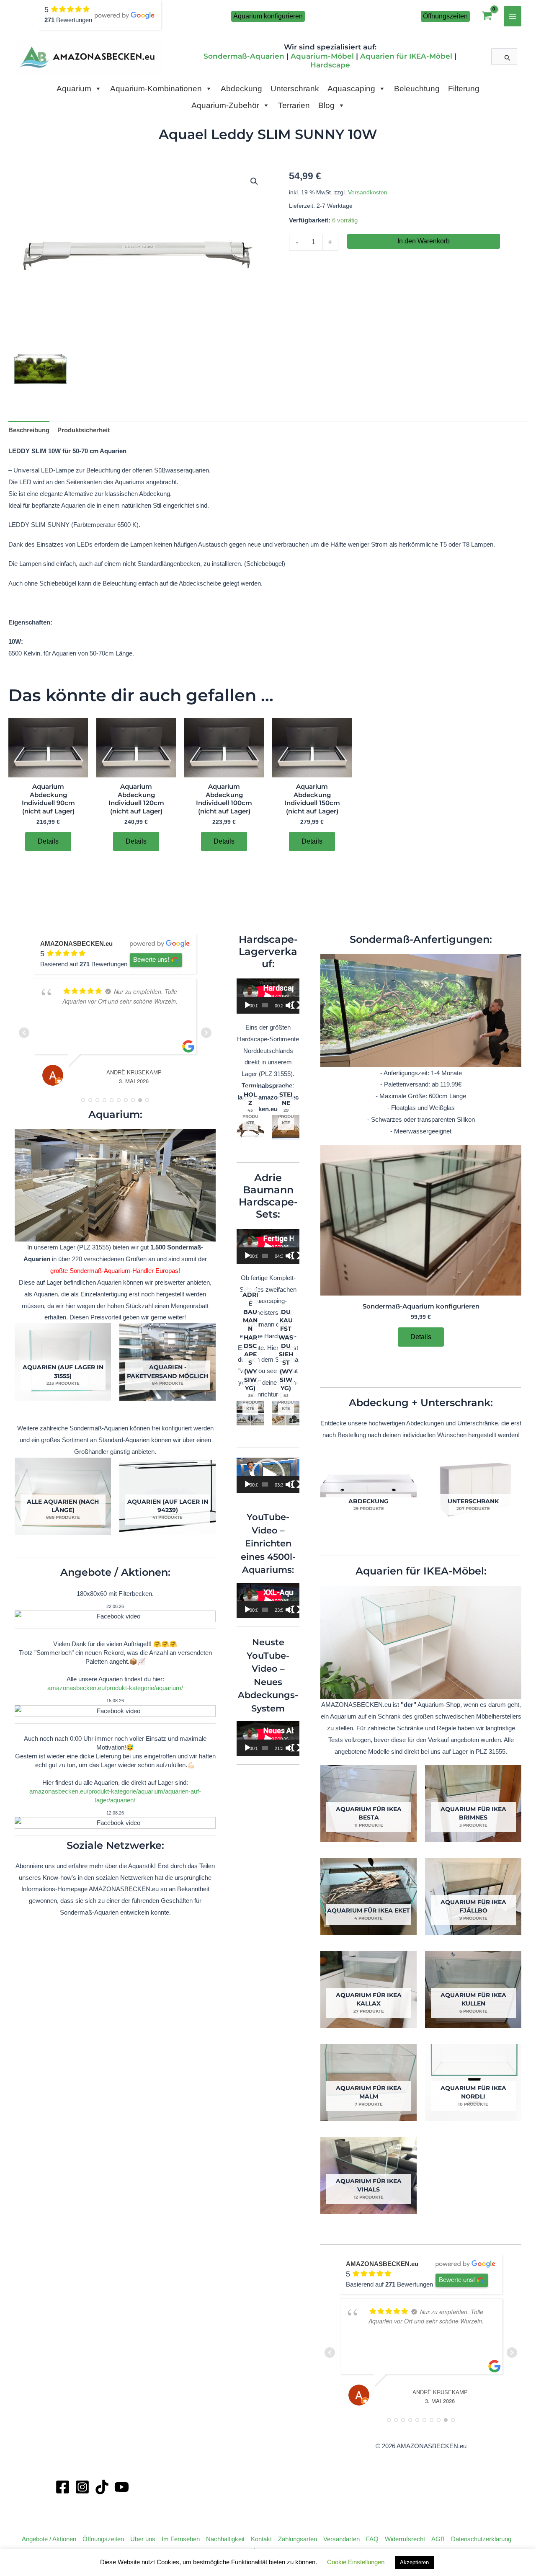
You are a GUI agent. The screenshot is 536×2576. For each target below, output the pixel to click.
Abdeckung (241, 89)
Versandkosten (368, 192)
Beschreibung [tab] (29, 430)
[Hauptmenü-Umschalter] (513, 16)
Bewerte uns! (151, 959)
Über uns (143, 2539)
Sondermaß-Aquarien (244, 56)
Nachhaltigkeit (225, 2539)
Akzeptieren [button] (414, 2562)
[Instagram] (82, 2487)
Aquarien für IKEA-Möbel (406, 56)
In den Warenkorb (424, 241)
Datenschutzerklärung (481, 2539)
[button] (268, 16)
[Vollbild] (296, 1005)
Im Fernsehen (181, 2539)
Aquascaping (351, 89)
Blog (326, 105)
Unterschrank (295, 89)
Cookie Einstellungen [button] (356, 2562)
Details (48, 841)
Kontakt (261, 2539)
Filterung (464, 89)
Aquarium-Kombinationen (156, 89)
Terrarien (294, 105)
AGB (438, 2539)
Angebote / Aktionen (49, 2539)
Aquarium (74, 89)
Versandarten (341, 2539)
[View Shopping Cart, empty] (487, 17)
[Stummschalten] (289, 1005)
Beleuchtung (417, 89)
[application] (268, 996)
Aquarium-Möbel (322, 56)
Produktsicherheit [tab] (84, 430)
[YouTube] (122, 2487)
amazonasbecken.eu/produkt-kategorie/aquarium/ (115, 1688)
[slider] (265, 1484)
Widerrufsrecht (405, 2539)
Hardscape (330, 65)
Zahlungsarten (298, 2539)
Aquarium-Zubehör (225, 105)
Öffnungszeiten (103, 2539)
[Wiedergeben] (247, 1005)
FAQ (372, 2539)
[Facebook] (63, 2487)
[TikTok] (102, 2487)
